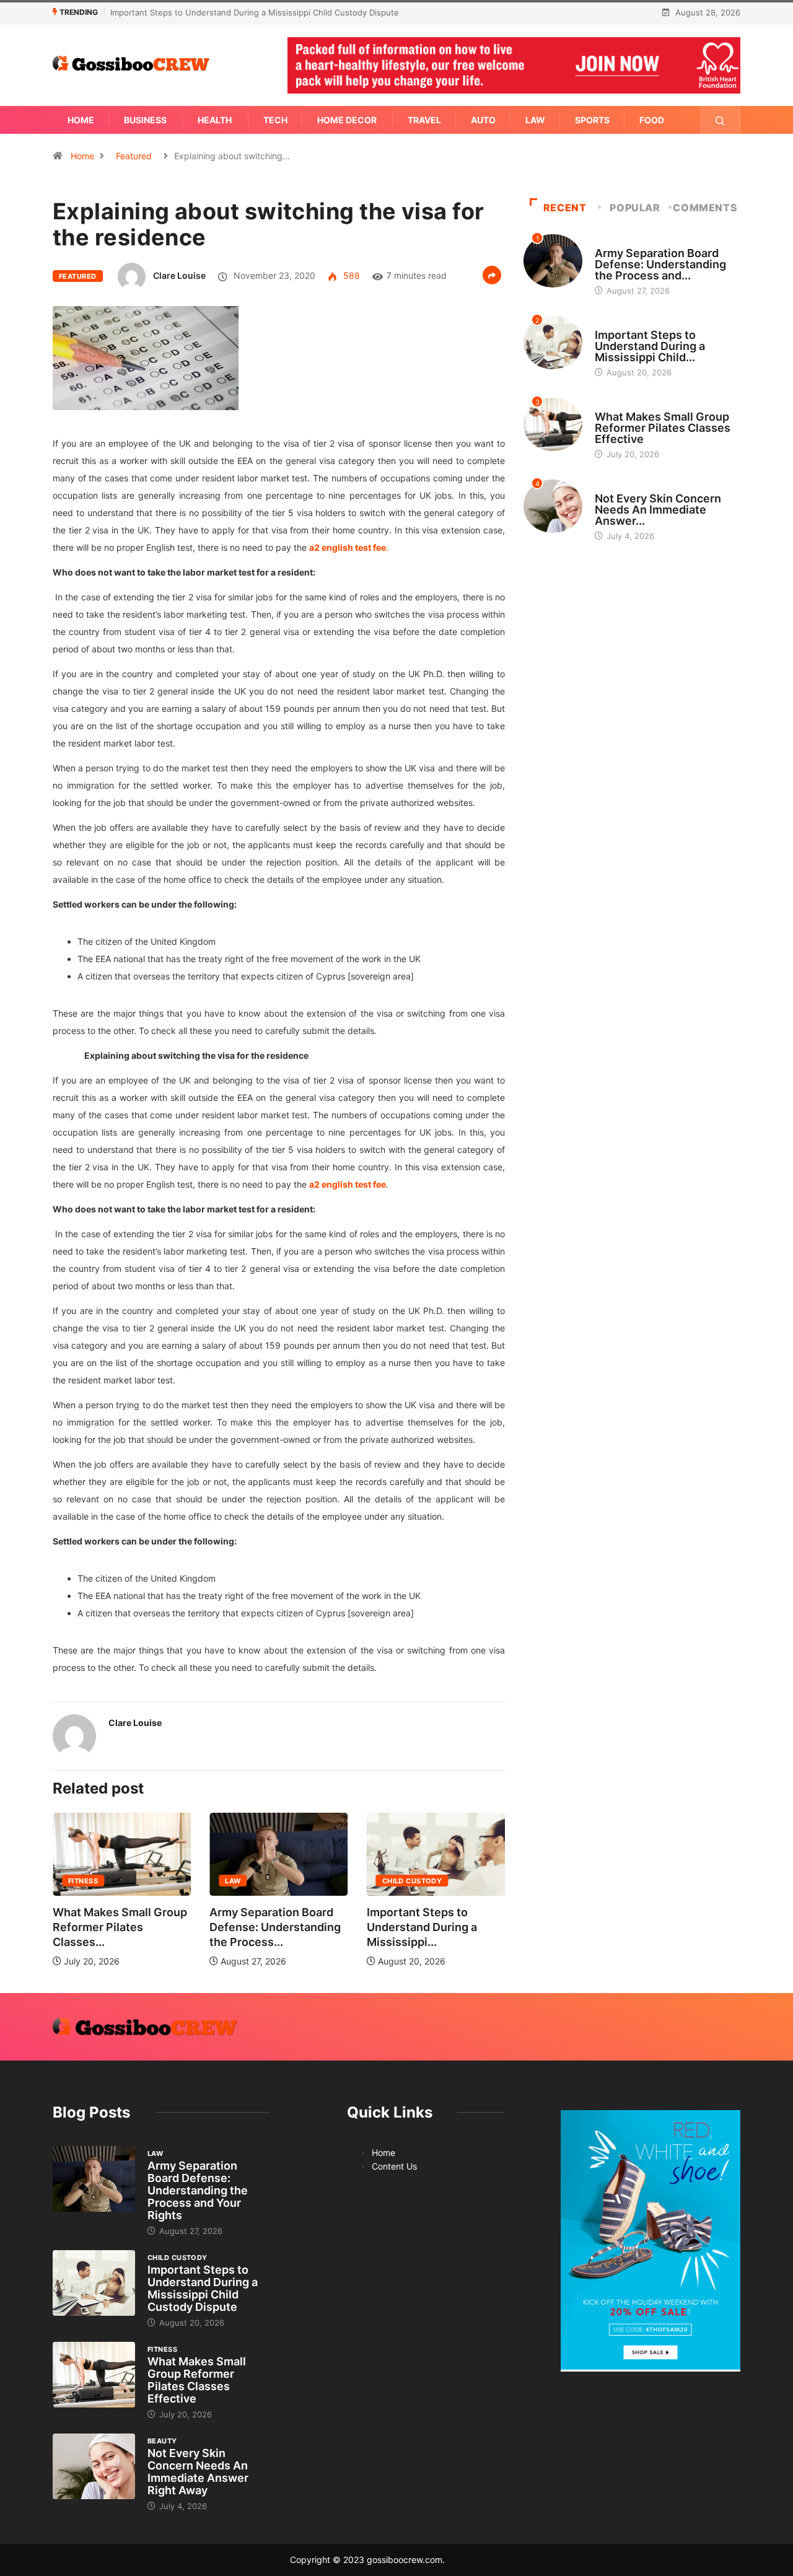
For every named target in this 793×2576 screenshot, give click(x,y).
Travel (424, 120)
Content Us (394, 2166)
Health (215, 120)
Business (145, 120)
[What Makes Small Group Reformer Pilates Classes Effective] (94, 2375)
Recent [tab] (565, 208)
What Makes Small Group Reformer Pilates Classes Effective (263, 12)
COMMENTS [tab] (705, 208)
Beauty (610, 487)
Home (81, 120)
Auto (483, 120)
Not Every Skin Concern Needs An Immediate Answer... (658, 510)
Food (652, 120)
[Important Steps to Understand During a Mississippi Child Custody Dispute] (94, 2283)
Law (535, 120)
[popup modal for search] (720, 120)
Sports (592, 120)
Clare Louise (179, 275)
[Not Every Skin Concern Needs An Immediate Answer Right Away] (94, 2466)
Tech (275, 120)
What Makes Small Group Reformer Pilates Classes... (459, 1927)
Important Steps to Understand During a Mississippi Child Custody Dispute (203, 2288)
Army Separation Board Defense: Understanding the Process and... (660, 264)
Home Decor (347, 120)
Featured (134, 156)
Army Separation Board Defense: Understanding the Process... (143, 1927)
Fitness (422, 1881)
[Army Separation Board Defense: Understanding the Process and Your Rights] (94, 2179)
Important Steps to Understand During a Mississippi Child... (650, 346)
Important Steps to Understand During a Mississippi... (290, 1927)
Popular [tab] (635, 208)
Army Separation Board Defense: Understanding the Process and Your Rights (198, 2190)
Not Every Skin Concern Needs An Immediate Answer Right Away (198, 2472)
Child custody (280, 1881)
